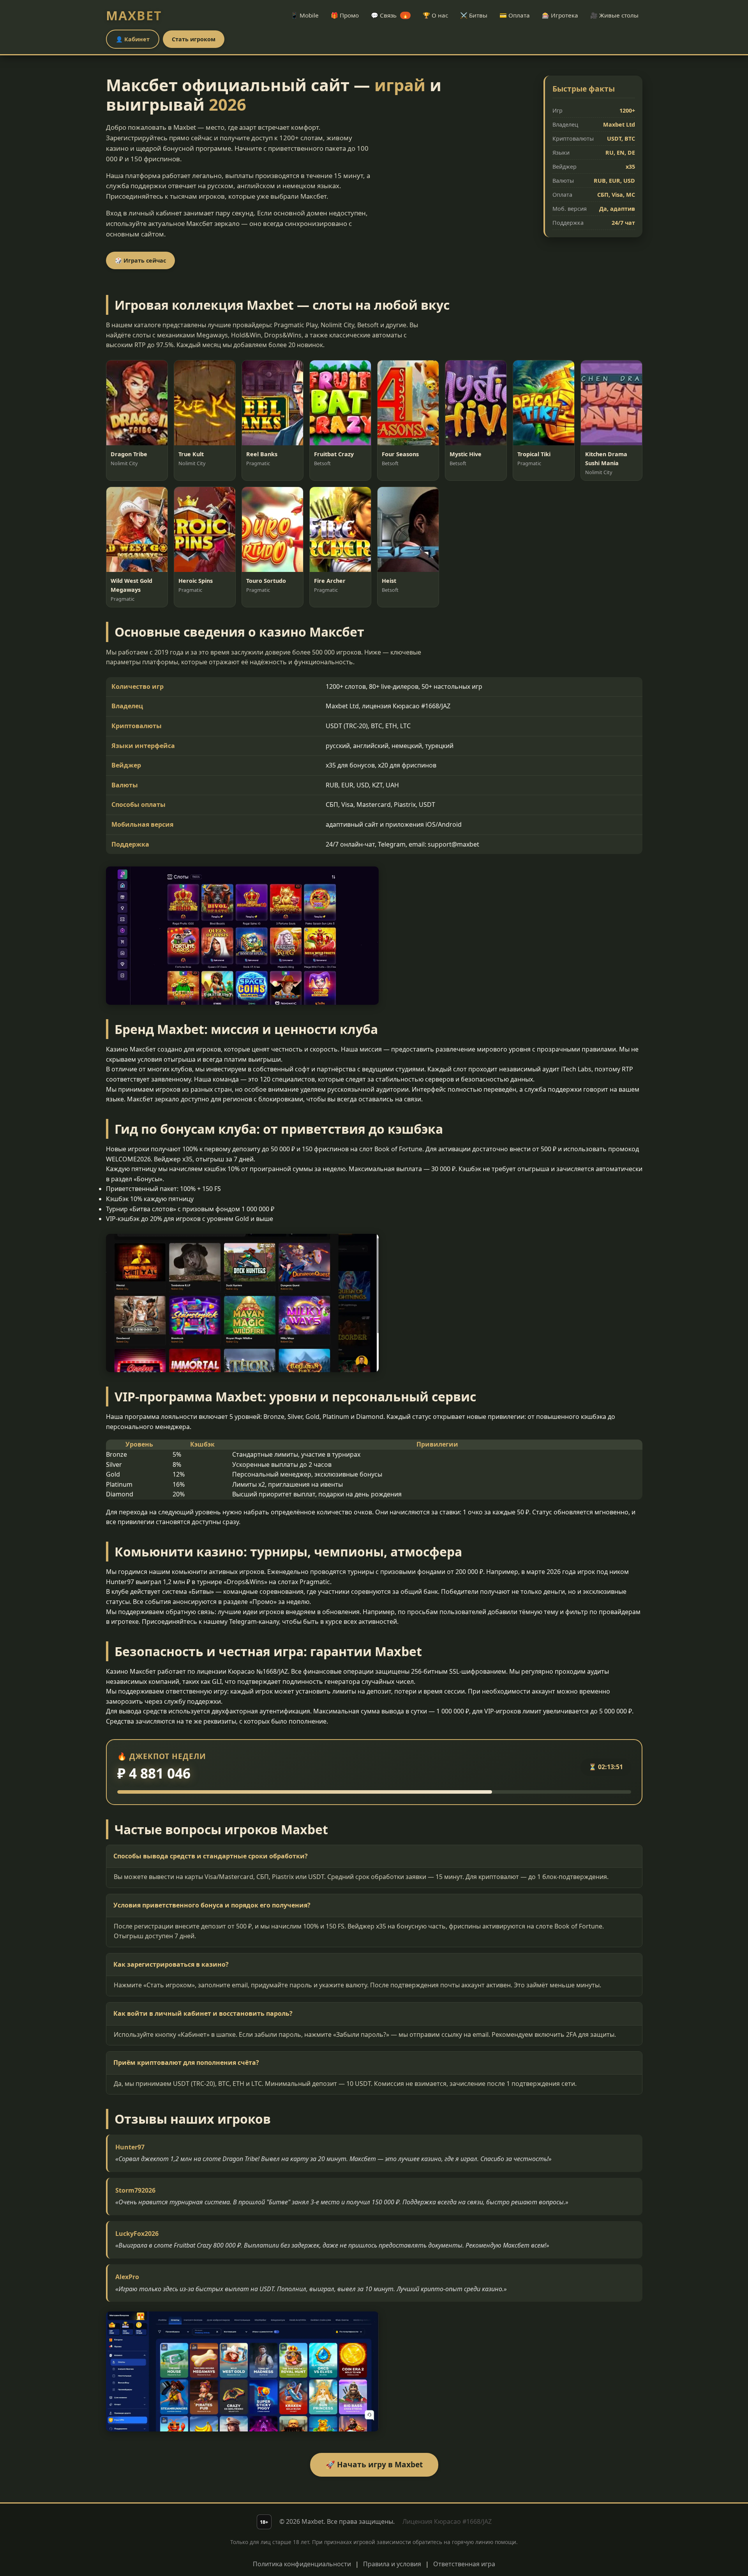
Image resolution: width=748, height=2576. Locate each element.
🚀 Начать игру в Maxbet (374, 2464)
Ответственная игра (464, 2564)
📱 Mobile (305, 15)
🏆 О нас (435, 15)
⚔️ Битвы (474, 15)
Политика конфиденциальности (302, 2564)
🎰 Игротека (560, 15)
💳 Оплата (515, 15)
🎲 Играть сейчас (140, 260)
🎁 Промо (345, 15)
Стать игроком (194, 39)
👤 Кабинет (133, 39)
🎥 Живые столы (614, 15)
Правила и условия (392, 2564)
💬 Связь (390, 15)
